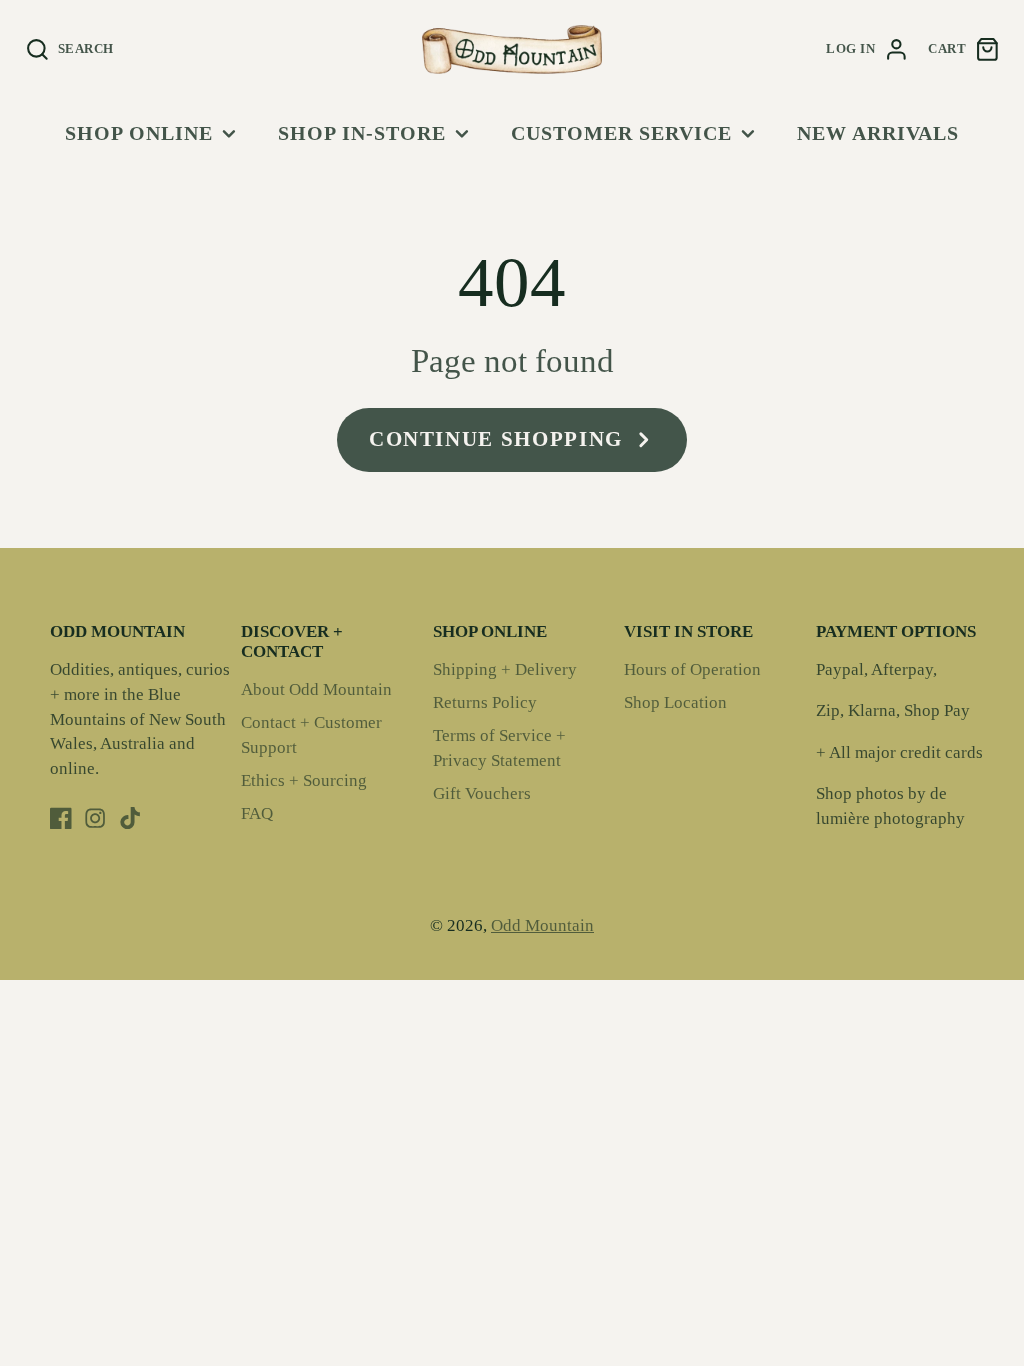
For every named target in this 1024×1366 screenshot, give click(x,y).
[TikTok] (130, 818)
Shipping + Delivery (505, 669)
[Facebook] (61, 818)
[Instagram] (95, 818)
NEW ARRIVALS (878, 133)
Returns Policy (485, 702)
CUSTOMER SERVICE (621, 133)
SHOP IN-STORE (362, 133)
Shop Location (675, 702)
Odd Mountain (542, 925)
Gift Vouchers (482, 793)
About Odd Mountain (316, 689)
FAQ (257, 813)
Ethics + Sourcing (304, 780)
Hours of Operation (692, 669)
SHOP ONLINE (139, 133)
